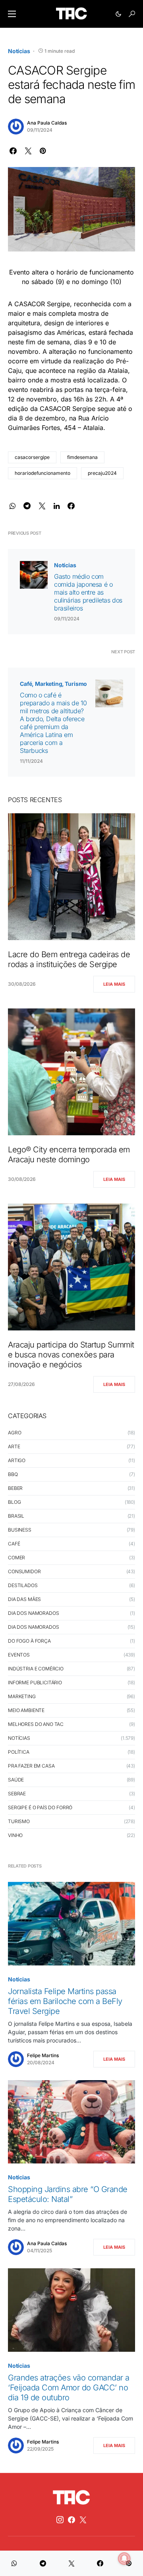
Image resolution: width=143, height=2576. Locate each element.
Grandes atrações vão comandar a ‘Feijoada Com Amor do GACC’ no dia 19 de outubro (69, 2388)
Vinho (15, 1835)
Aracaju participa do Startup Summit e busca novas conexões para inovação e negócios (71, 1355)
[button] (12, 14)
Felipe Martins (43, 2055)
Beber (15, 1488)
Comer (16, 1558)
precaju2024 (102, 473)
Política (19, 1752)
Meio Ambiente (26, 1710)
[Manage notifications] (124, 2559)
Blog (14, 1502)
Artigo (17, 1460)
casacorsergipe (32, 457)
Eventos (19, 1655)
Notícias (19, 51)
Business (20, 1530)
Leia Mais (114, 984)
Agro (14, 1433)
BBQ (13, 1474)
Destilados (23, 1585)
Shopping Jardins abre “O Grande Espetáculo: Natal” (68, 2194)
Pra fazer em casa (31, 1766)
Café (26, 684)
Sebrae (17, 1794)
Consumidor (24, 1571)
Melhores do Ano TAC (36, 1724)
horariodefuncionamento (43, 473)
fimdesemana (82, 457)
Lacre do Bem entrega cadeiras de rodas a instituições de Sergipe (69, 959)
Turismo (76, 684)
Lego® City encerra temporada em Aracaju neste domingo (69, 1155)
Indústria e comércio (36, 1669)
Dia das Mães (24, 1599)
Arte (14, 1446)
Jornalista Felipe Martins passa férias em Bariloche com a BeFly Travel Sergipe (65, 2001)
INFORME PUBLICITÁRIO (35, 1682)
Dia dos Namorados (33, 1613)
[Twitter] (83, 2520)
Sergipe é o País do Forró (40, 1807)
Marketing (48, 684)
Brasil (16, 1516)
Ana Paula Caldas (47, 123)
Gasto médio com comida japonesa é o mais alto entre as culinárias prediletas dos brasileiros (88, 592)
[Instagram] (60, 2520)
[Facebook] (71, 2520)
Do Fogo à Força (29, 1641)
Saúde (16, 1780)
